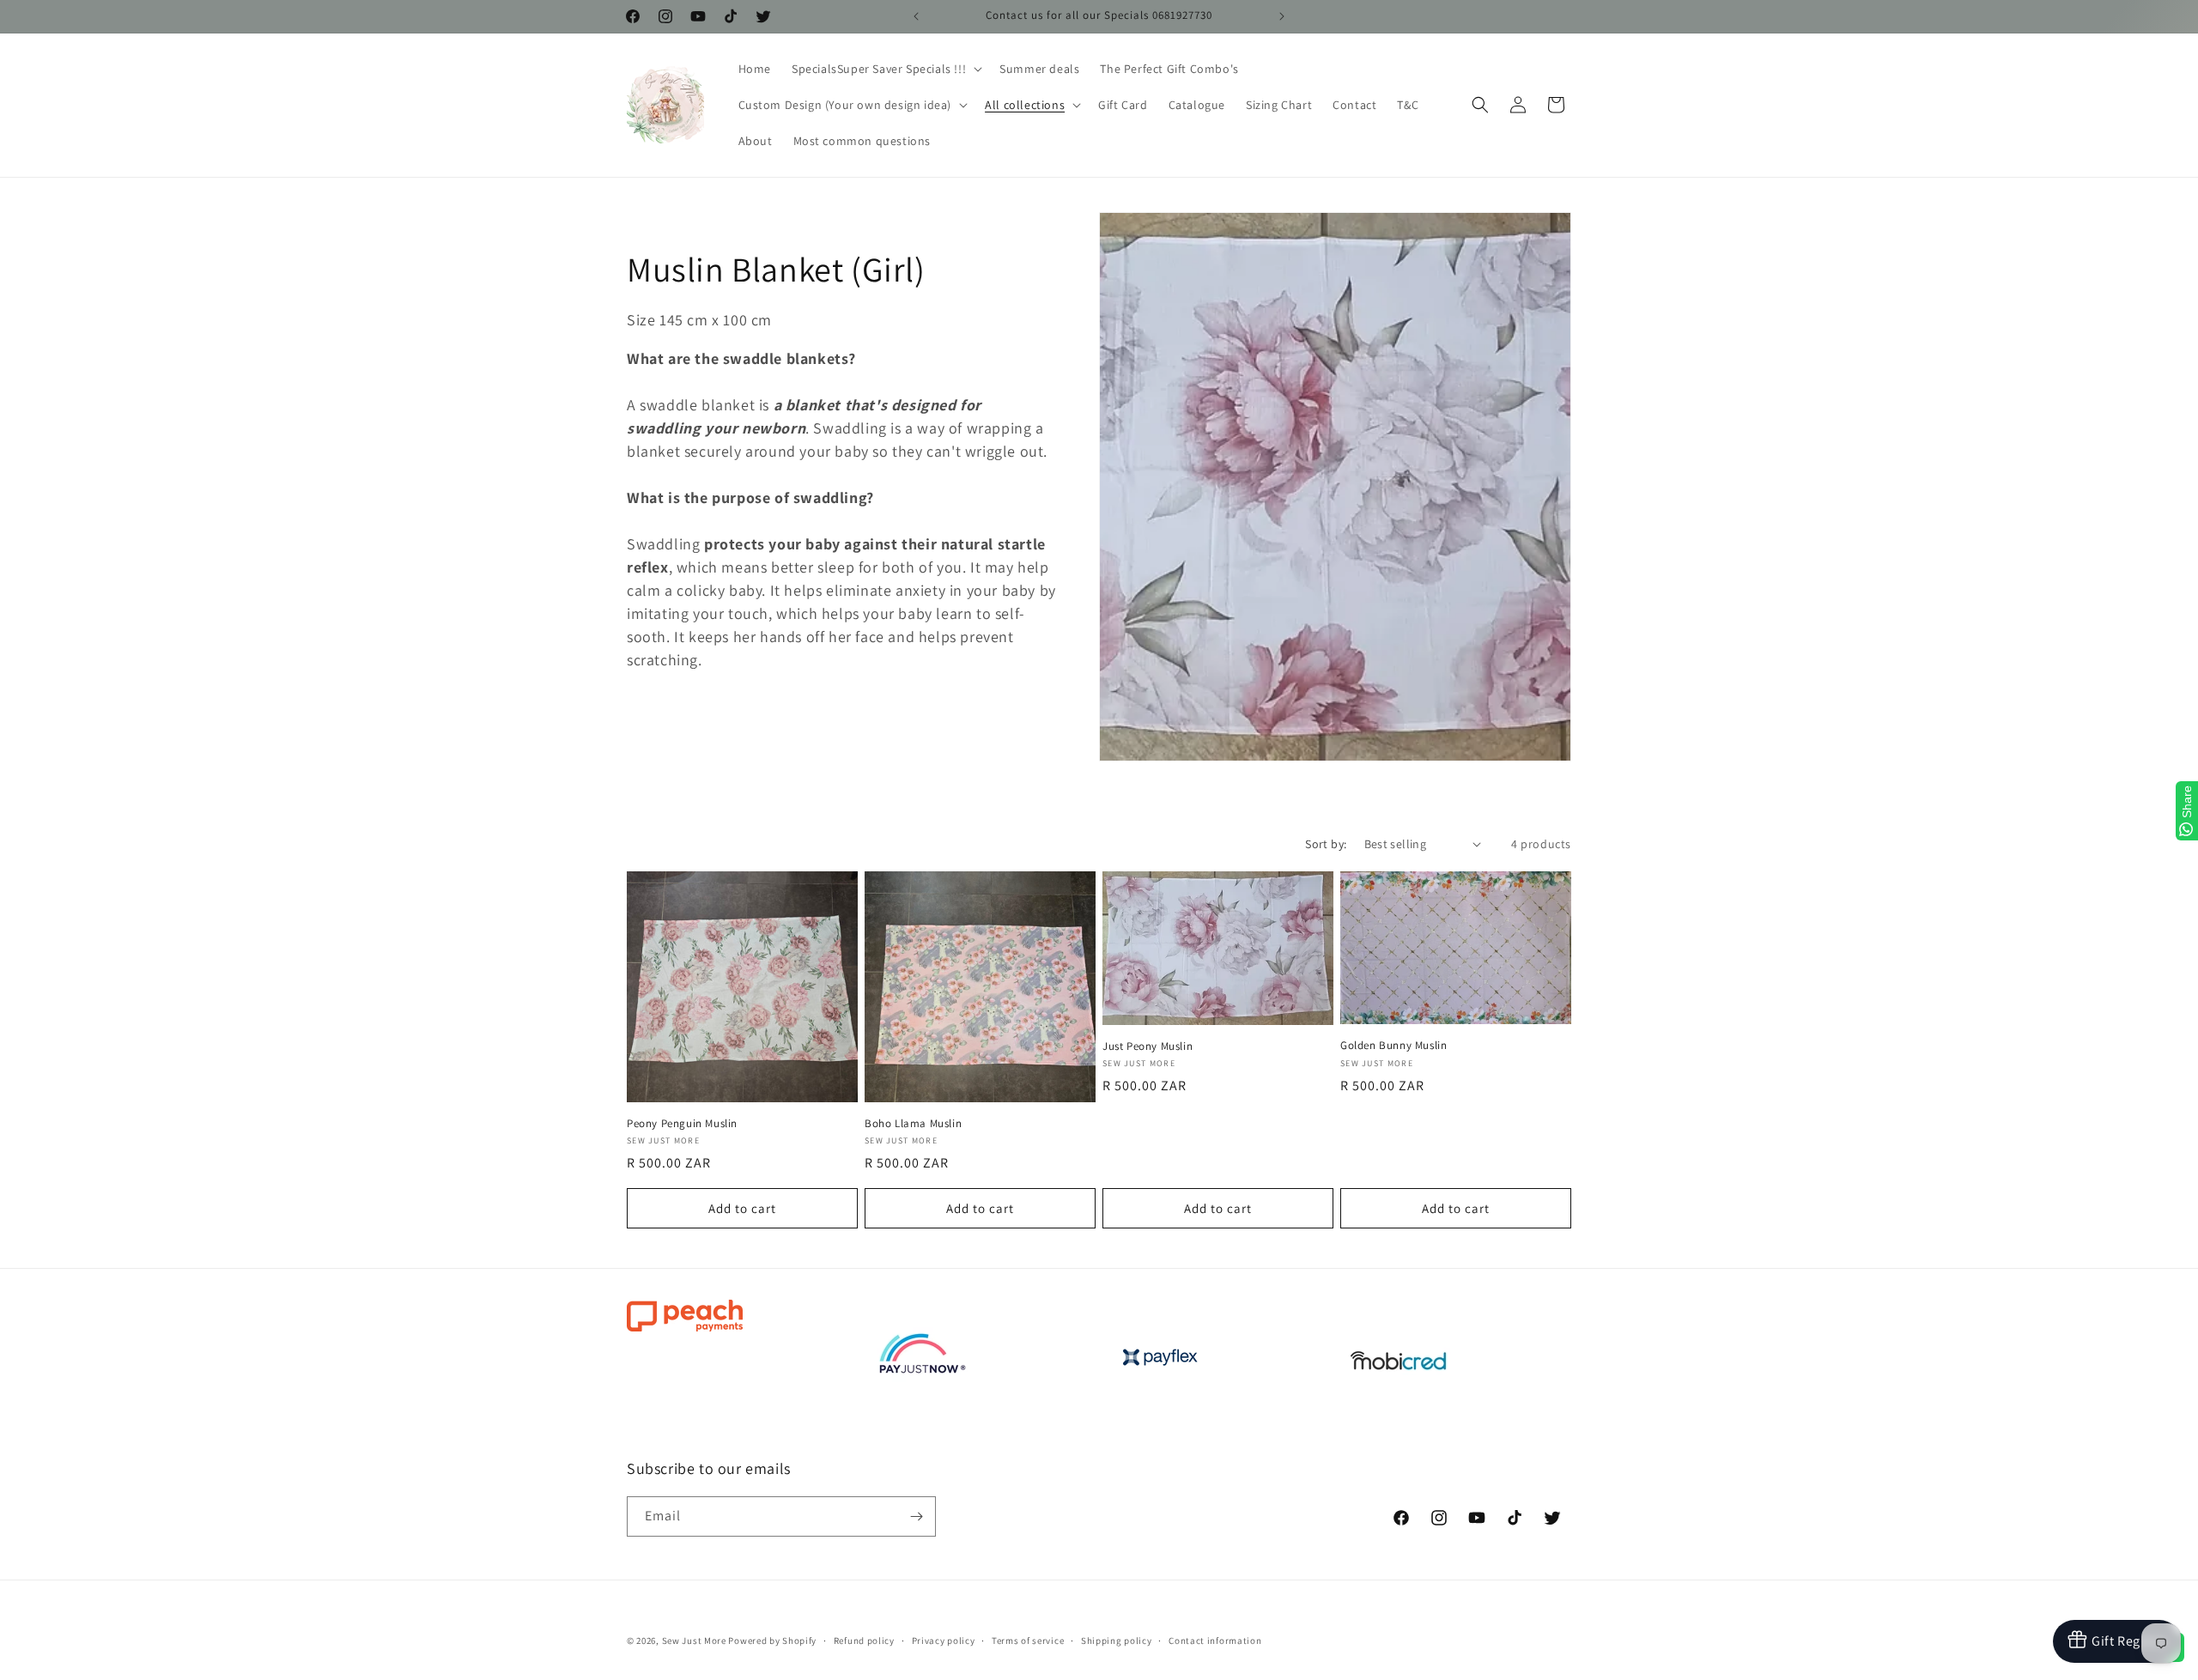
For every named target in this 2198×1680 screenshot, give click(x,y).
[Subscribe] (916, 1516)
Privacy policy (944, 1641)
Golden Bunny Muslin (1393, 1046)
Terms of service (1028, 1641)
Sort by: (1326, 844)
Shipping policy (1117, 1641)
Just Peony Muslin (1148, 1046)
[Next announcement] (1282, 16)
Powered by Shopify (772, 1641)
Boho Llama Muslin (913, 1124)
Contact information (1215, 1641)
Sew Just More (694, 1641)
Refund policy (864, 1641)
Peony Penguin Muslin (682, 1124)
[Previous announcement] (916, 16)
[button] (885, 69)
